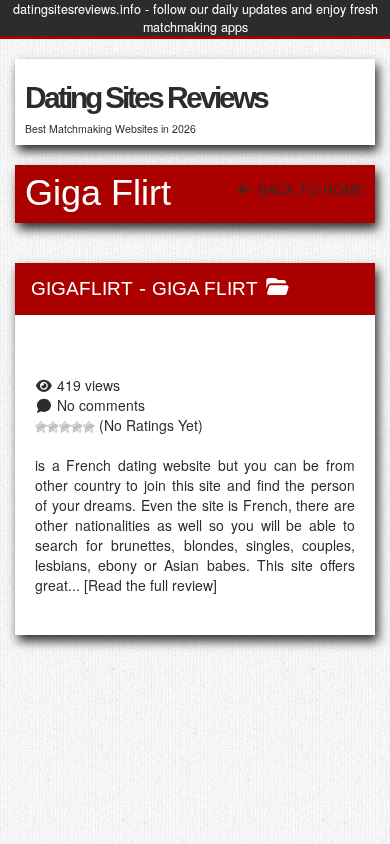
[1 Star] (41, 427)
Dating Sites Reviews (146, 97)
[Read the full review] (150, 585)
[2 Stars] (53, 427)
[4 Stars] (77, 427)
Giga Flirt (205, 288)
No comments (101, 405)
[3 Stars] (65, 427)
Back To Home (309, 190)
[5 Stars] (89, 427)
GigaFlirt (82, 288)
